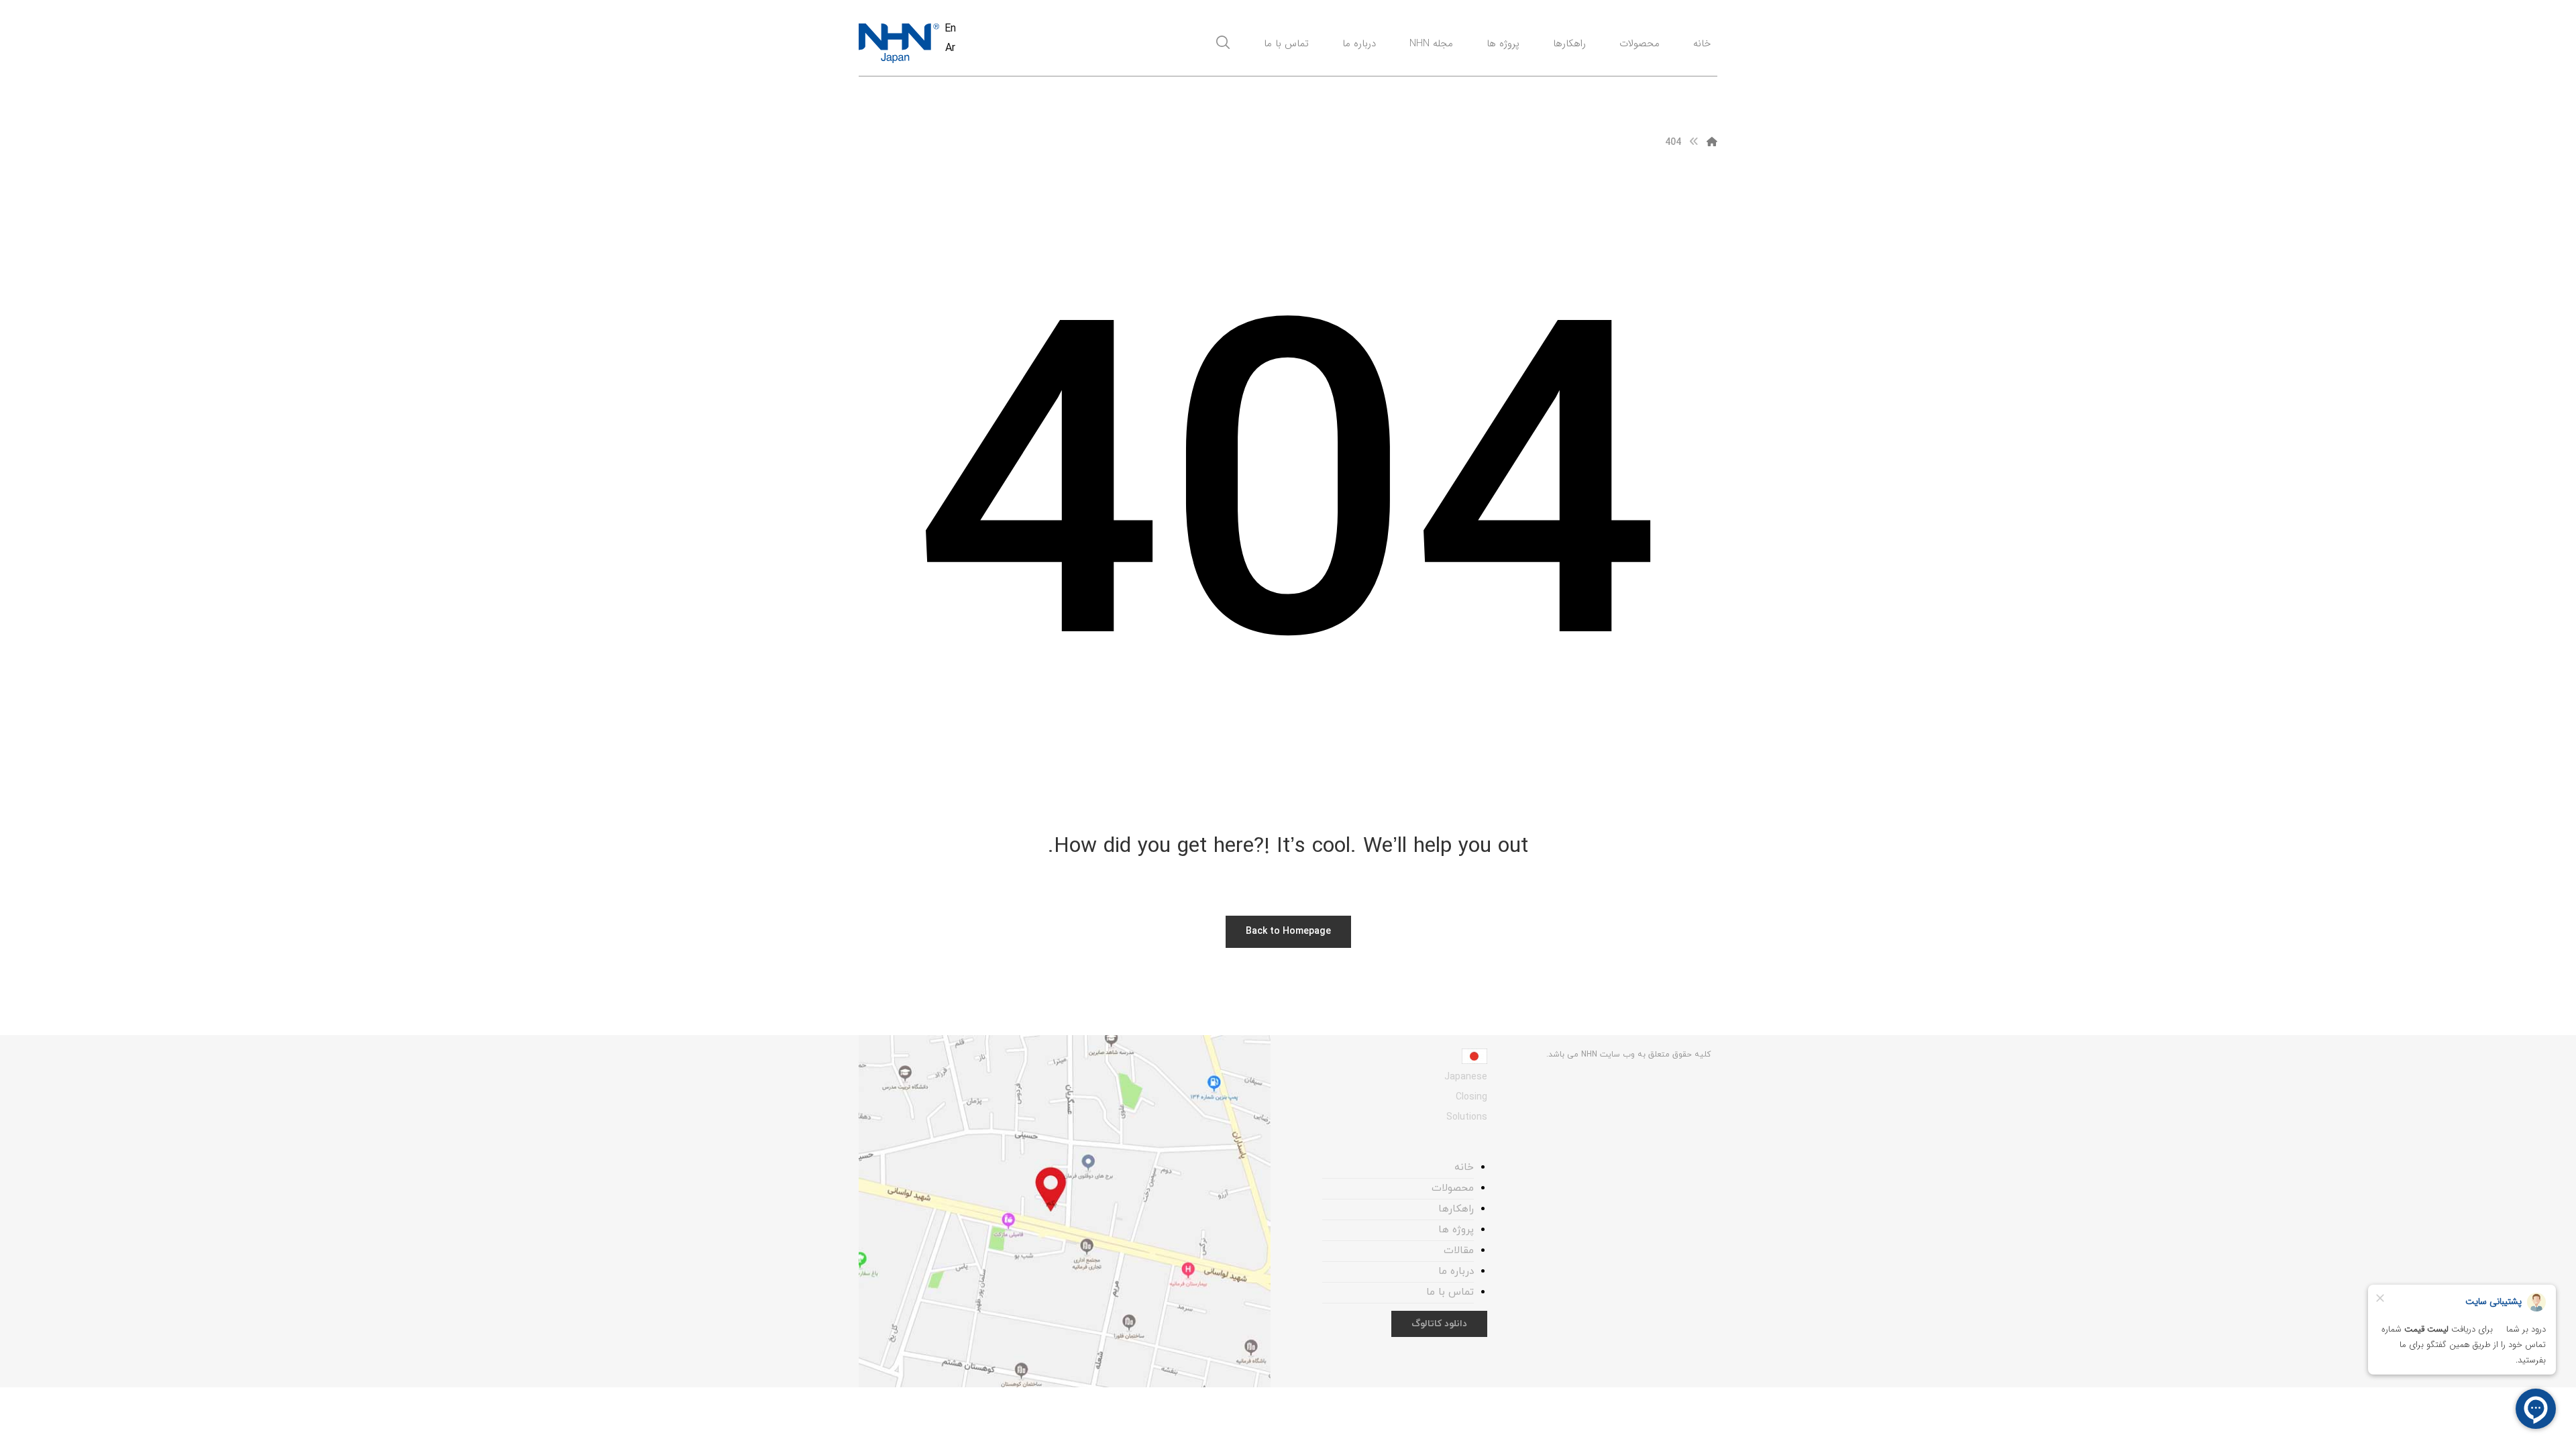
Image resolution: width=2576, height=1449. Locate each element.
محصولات (1453, 1188)
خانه (1464, 1168)
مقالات (1459, 1251)
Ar (950, 48)
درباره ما (1456, 1272)
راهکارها (1456, 1209)
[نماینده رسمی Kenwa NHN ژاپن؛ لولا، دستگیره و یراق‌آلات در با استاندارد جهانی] (899, 43)
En (950, 29)
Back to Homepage (1288, 931)
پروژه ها (1456, 1230)
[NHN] (1712, 143)
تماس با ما (1450, 1292)
